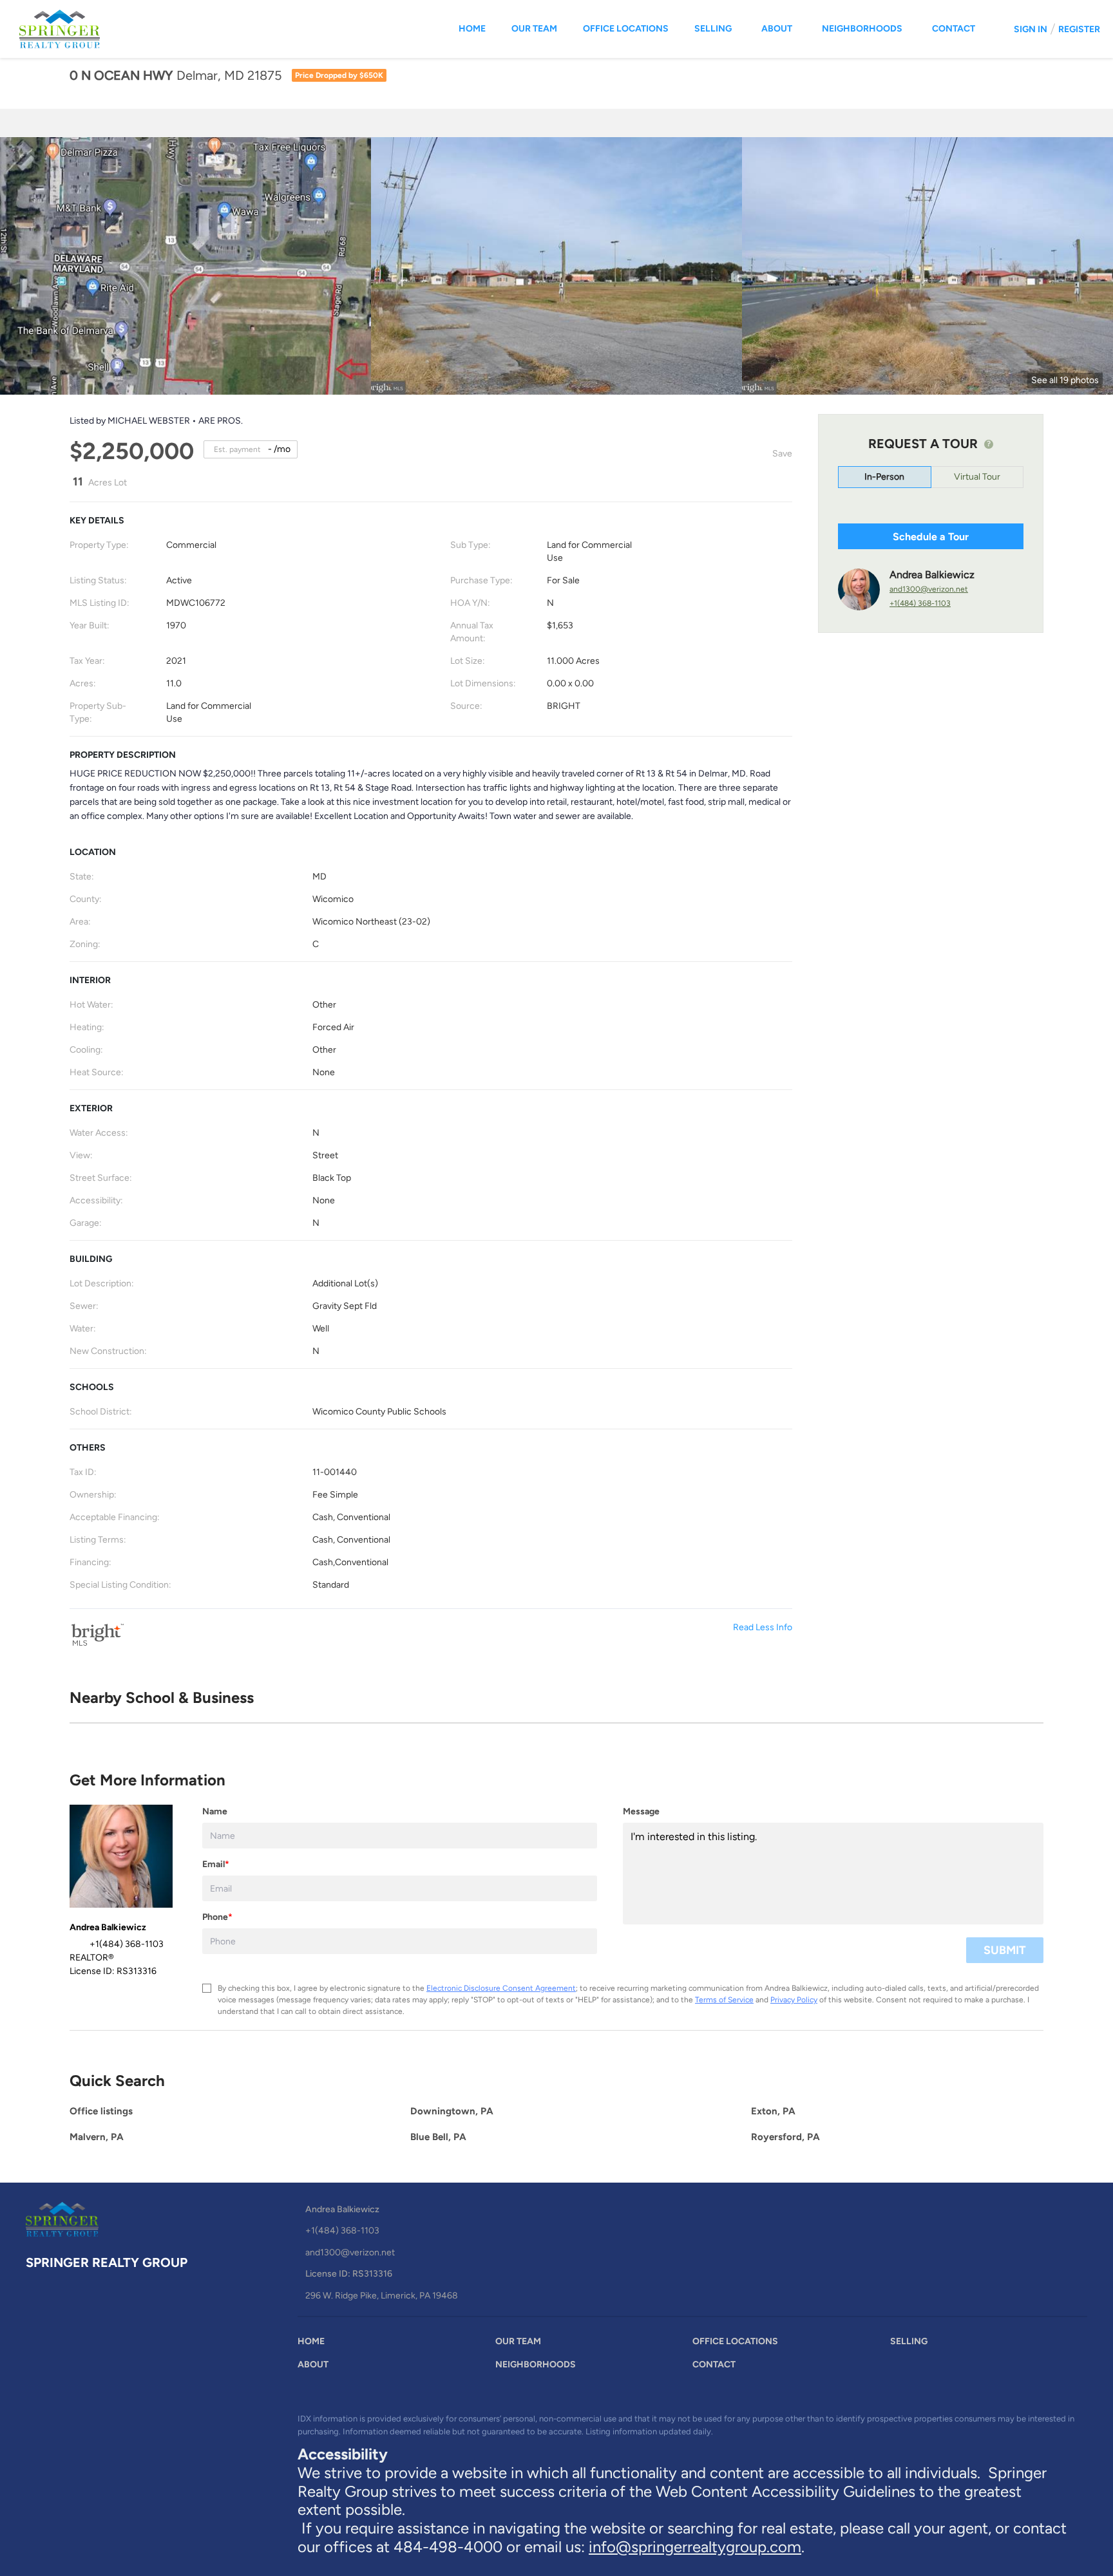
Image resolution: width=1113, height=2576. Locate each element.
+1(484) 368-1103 (920, 603)
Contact (954, 29)
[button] (314, 2345)
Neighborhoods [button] (862, 29)
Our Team (534, 29)
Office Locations (626, 29)
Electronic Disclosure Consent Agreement (501, 1988)
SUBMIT (1005, 1950)
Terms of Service (724, 2000)
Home (472, 29)
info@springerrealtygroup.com (695, 2547)
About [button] (777, 29)
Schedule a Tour (931, 537)
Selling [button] (713, 29)
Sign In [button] (1031, 29)
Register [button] (1079, 29)
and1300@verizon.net (929, 589)
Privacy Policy (794, 2000)
